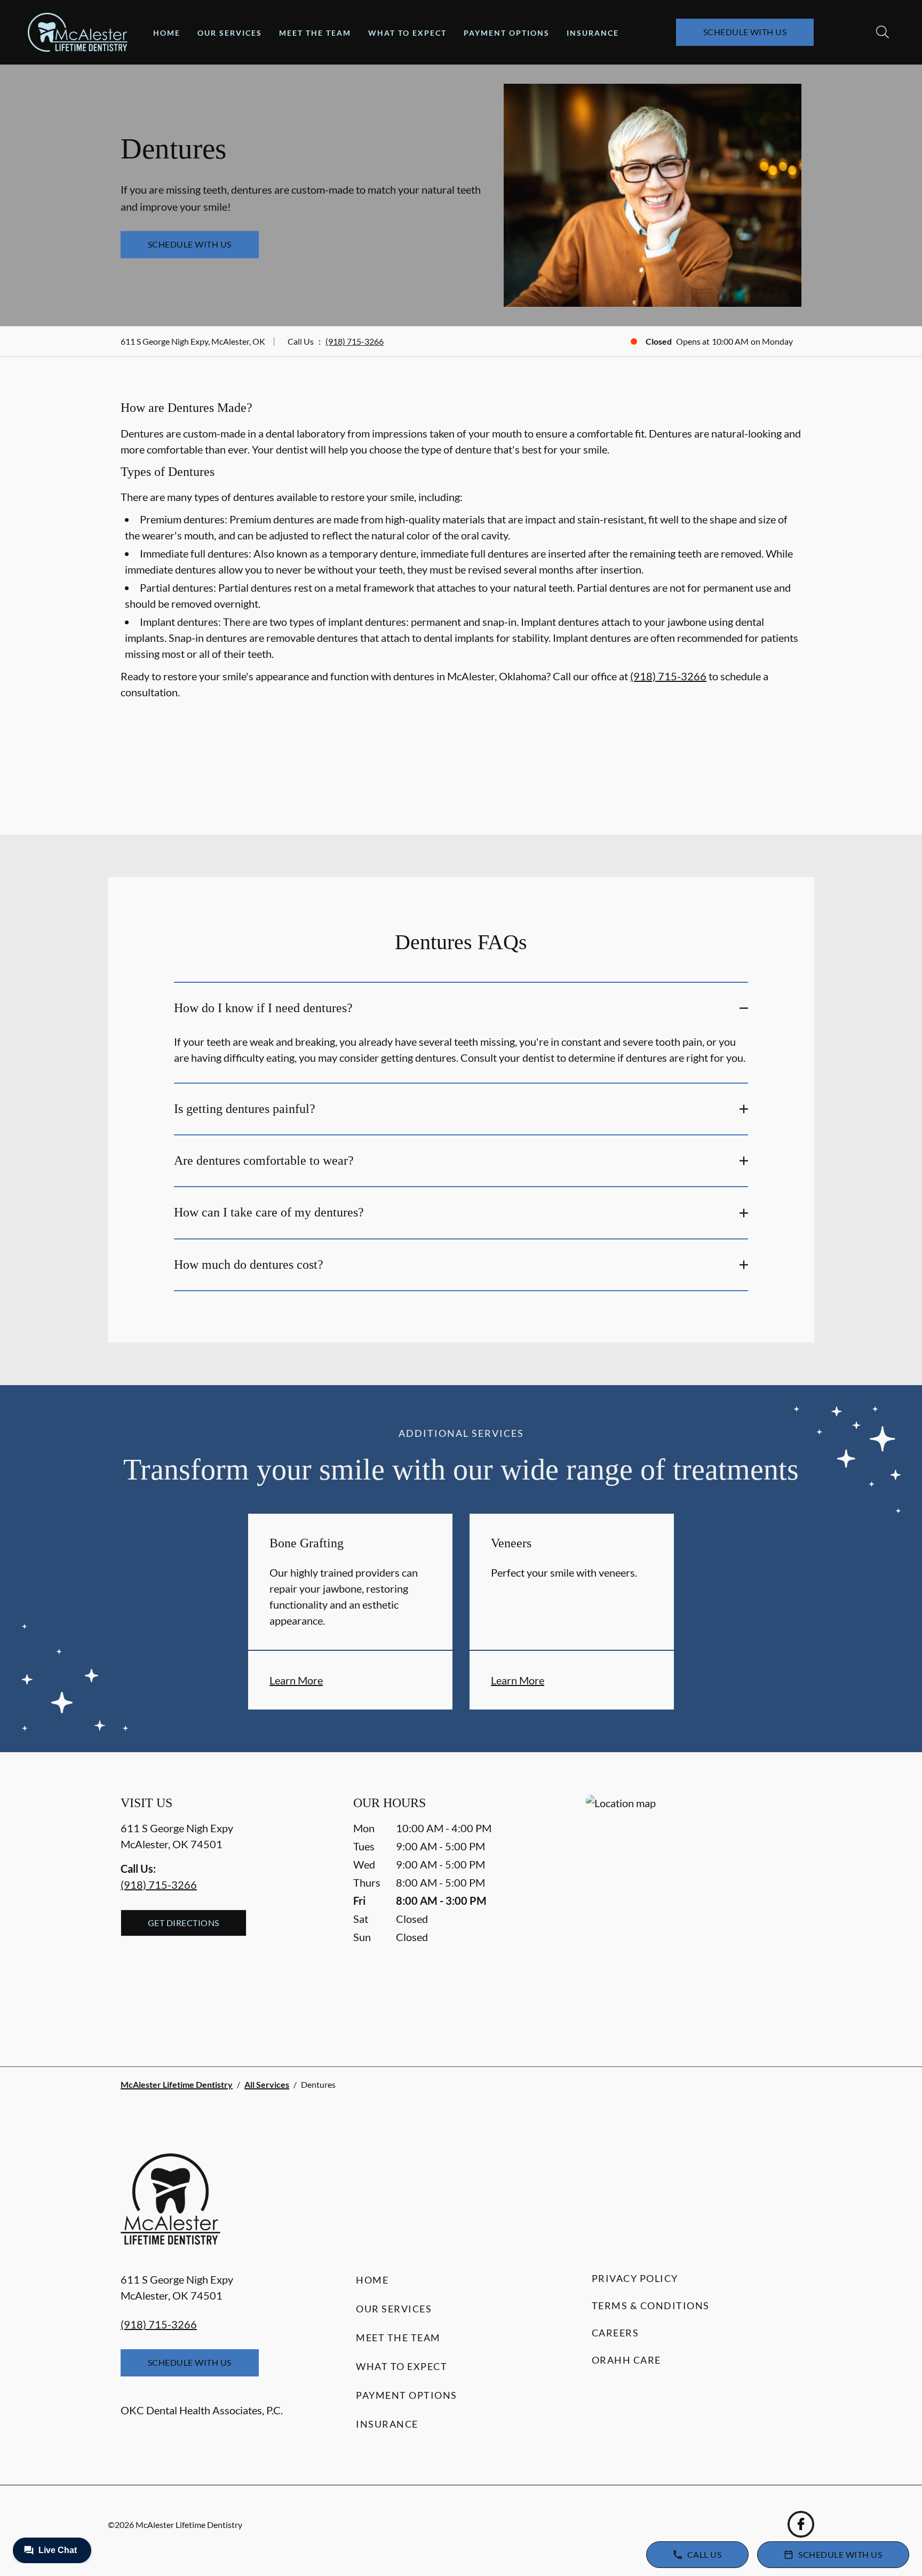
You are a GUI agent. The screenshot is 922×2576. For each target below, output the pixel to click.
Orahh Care (626, 2360)
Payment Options (507, 33)
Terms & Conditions (651, 2305)
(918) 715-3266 (355, 341)
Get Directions (184, 1923)
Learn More (296, 1680)
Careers (615, 2333)
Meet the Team (315, 33)
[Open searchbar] (883, 32)
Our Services (230, 33)
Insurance (593, 33)
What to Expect (407, 33)
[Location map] (694, 1909)
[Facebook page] (801, 2524)
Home (167, 33)
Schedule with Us (745, 32)
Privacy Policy (635, 2278)
